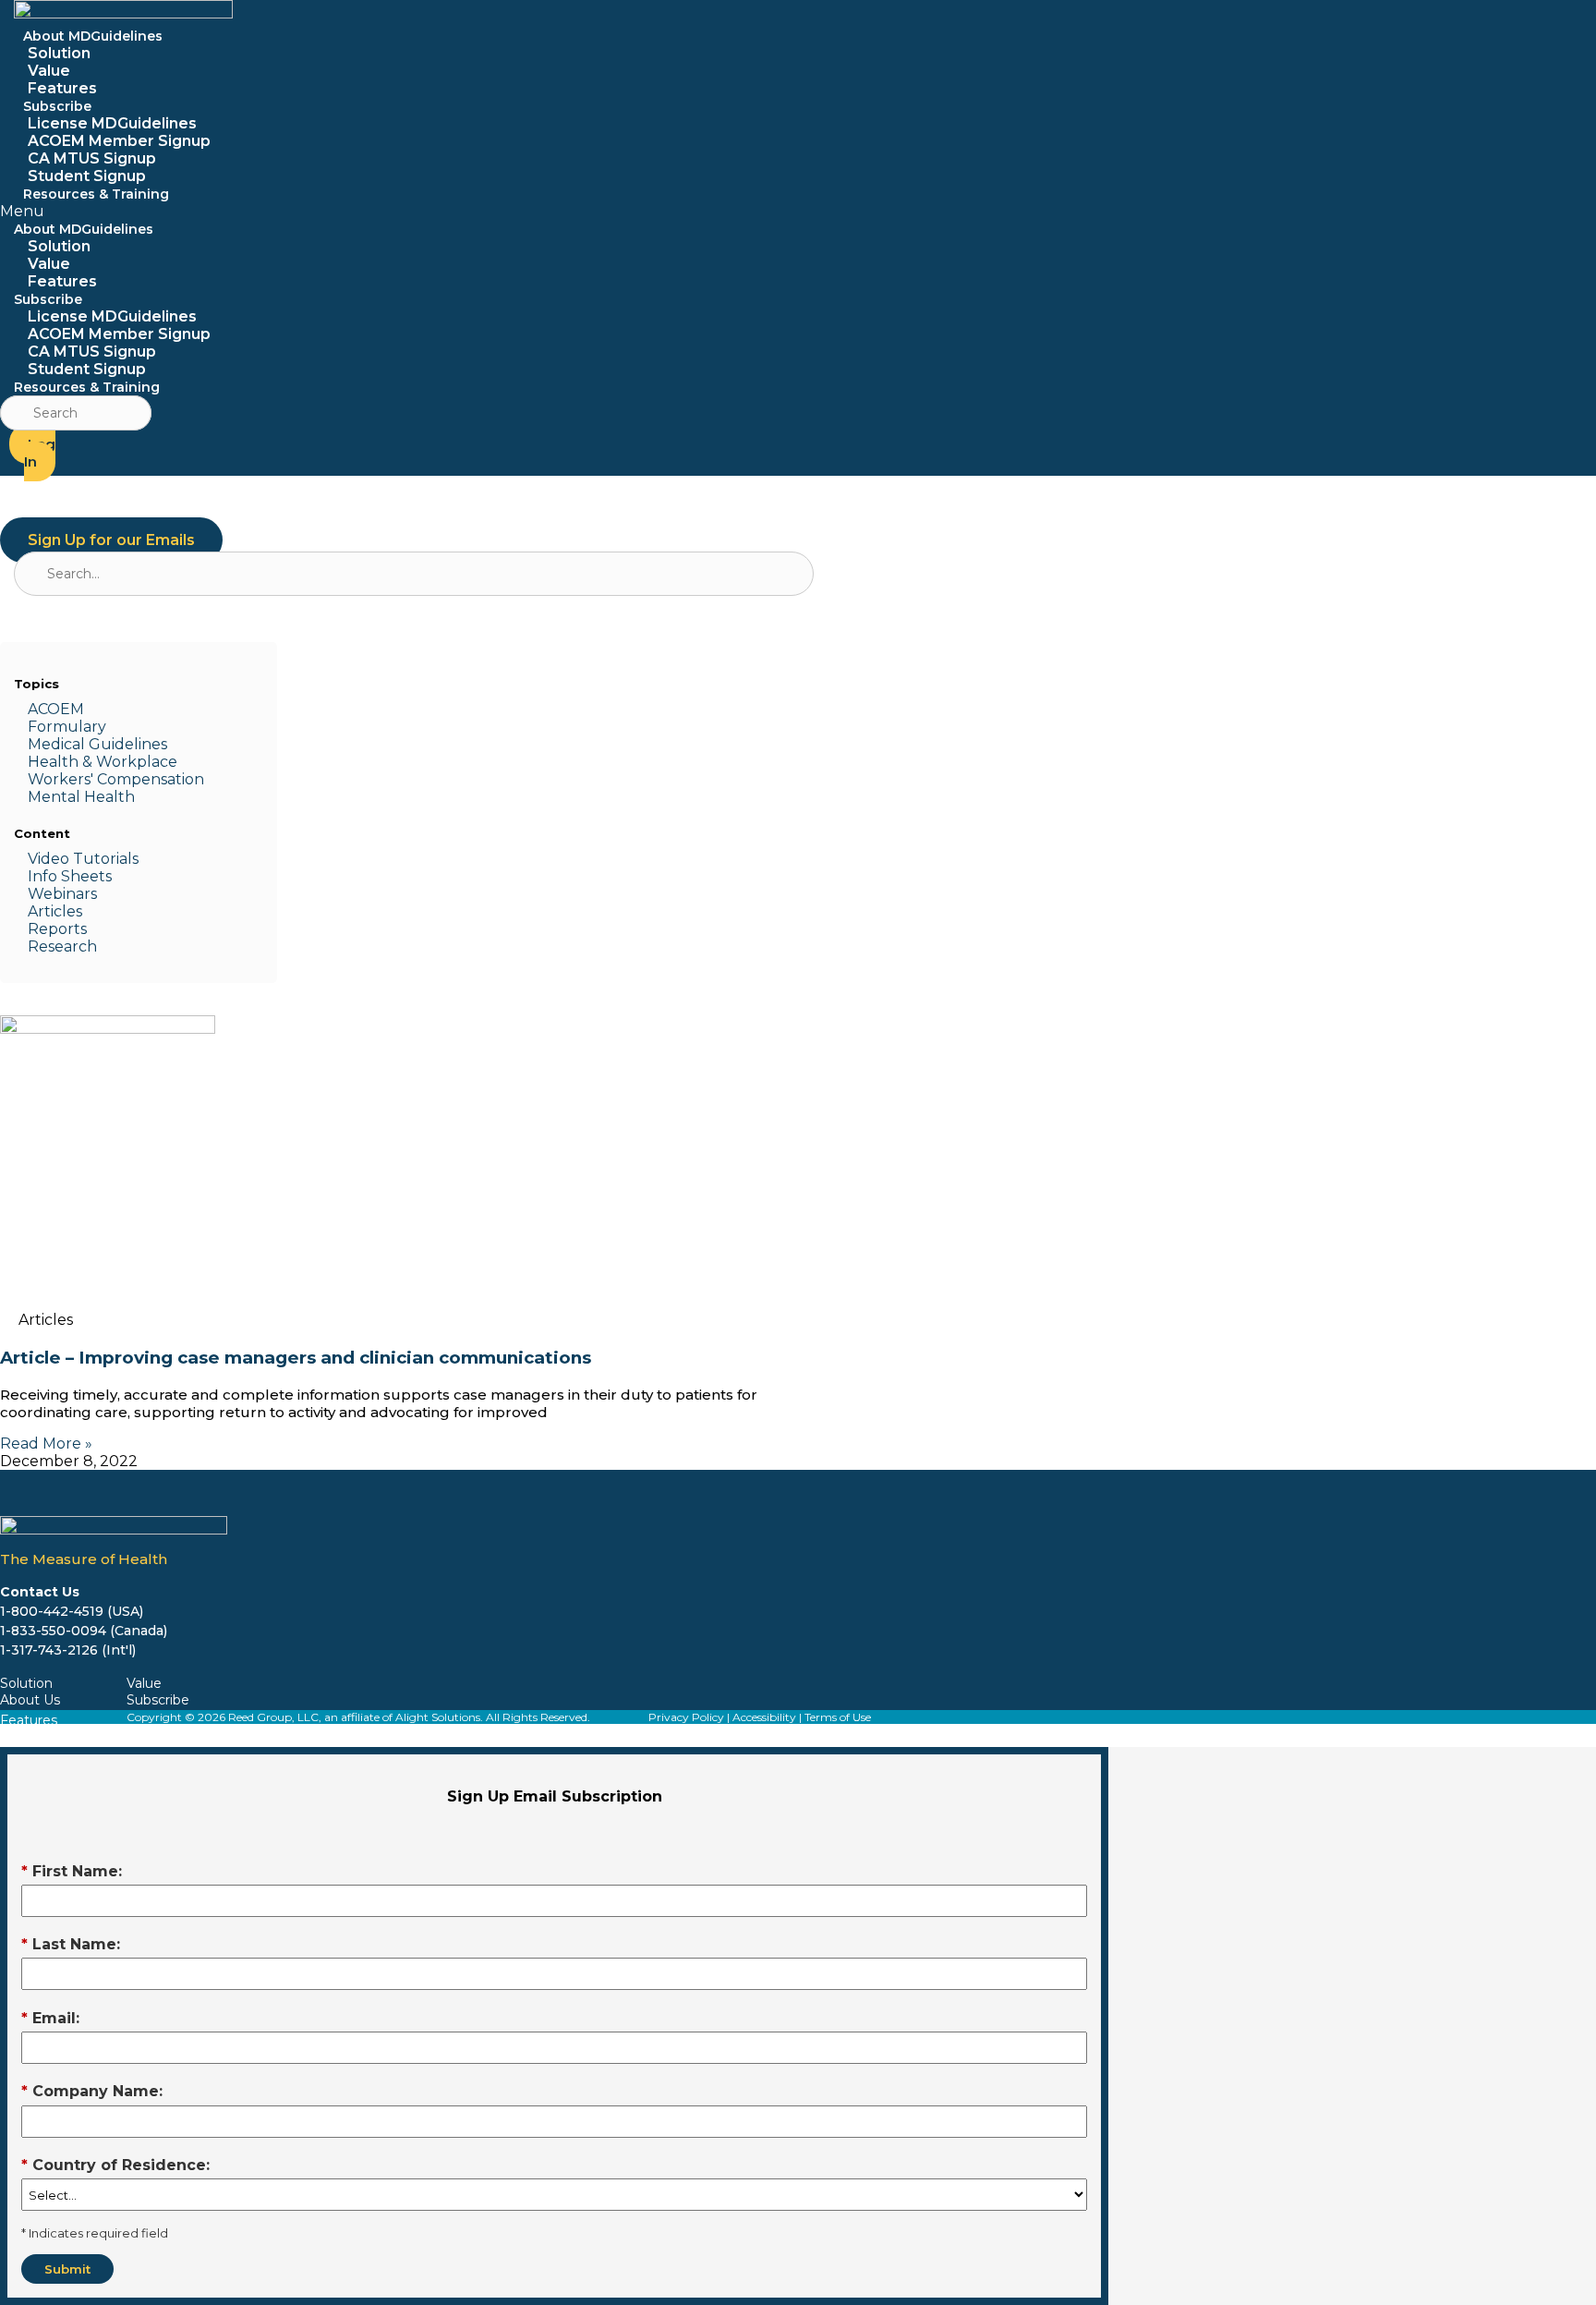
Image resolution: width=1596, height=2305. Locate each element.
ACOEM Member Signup (119, 141)
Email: (50, 2018)
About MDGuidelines (93, 36)
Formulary (67, 727)
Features (62, 281)
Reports (57, 929)
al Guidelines (120, 744)
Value (49, 71)
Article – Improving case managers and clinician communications (296, 1358)
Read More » (46, 1444)
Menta (52, 797)
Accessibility (764, 1717)
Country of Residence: (115, 2165)
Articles (55, 911)
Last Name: (71, 1944)
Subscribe (57, 106)
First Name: (72, 1871)
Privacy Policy (686, 1717)
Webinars (62, 894)
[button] (296, 211)
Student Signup (87, 369)
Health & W (70, 762)
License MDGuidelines (112, 123)
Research (62, 946)
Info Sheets (70, 876)
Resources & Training (96, 194)
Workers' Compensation (116, 779)
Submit (67, 2269)
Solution (59, 53)
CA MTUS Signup (92, 158)
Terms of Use (838, 1717)
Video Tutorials (83, 859)
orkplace (145, 762)
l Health (105, 797)
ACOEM (56, 709)
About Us (30, 1700)
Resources (34, 1737)
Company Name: (92, 2091)
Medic (50, 744)
